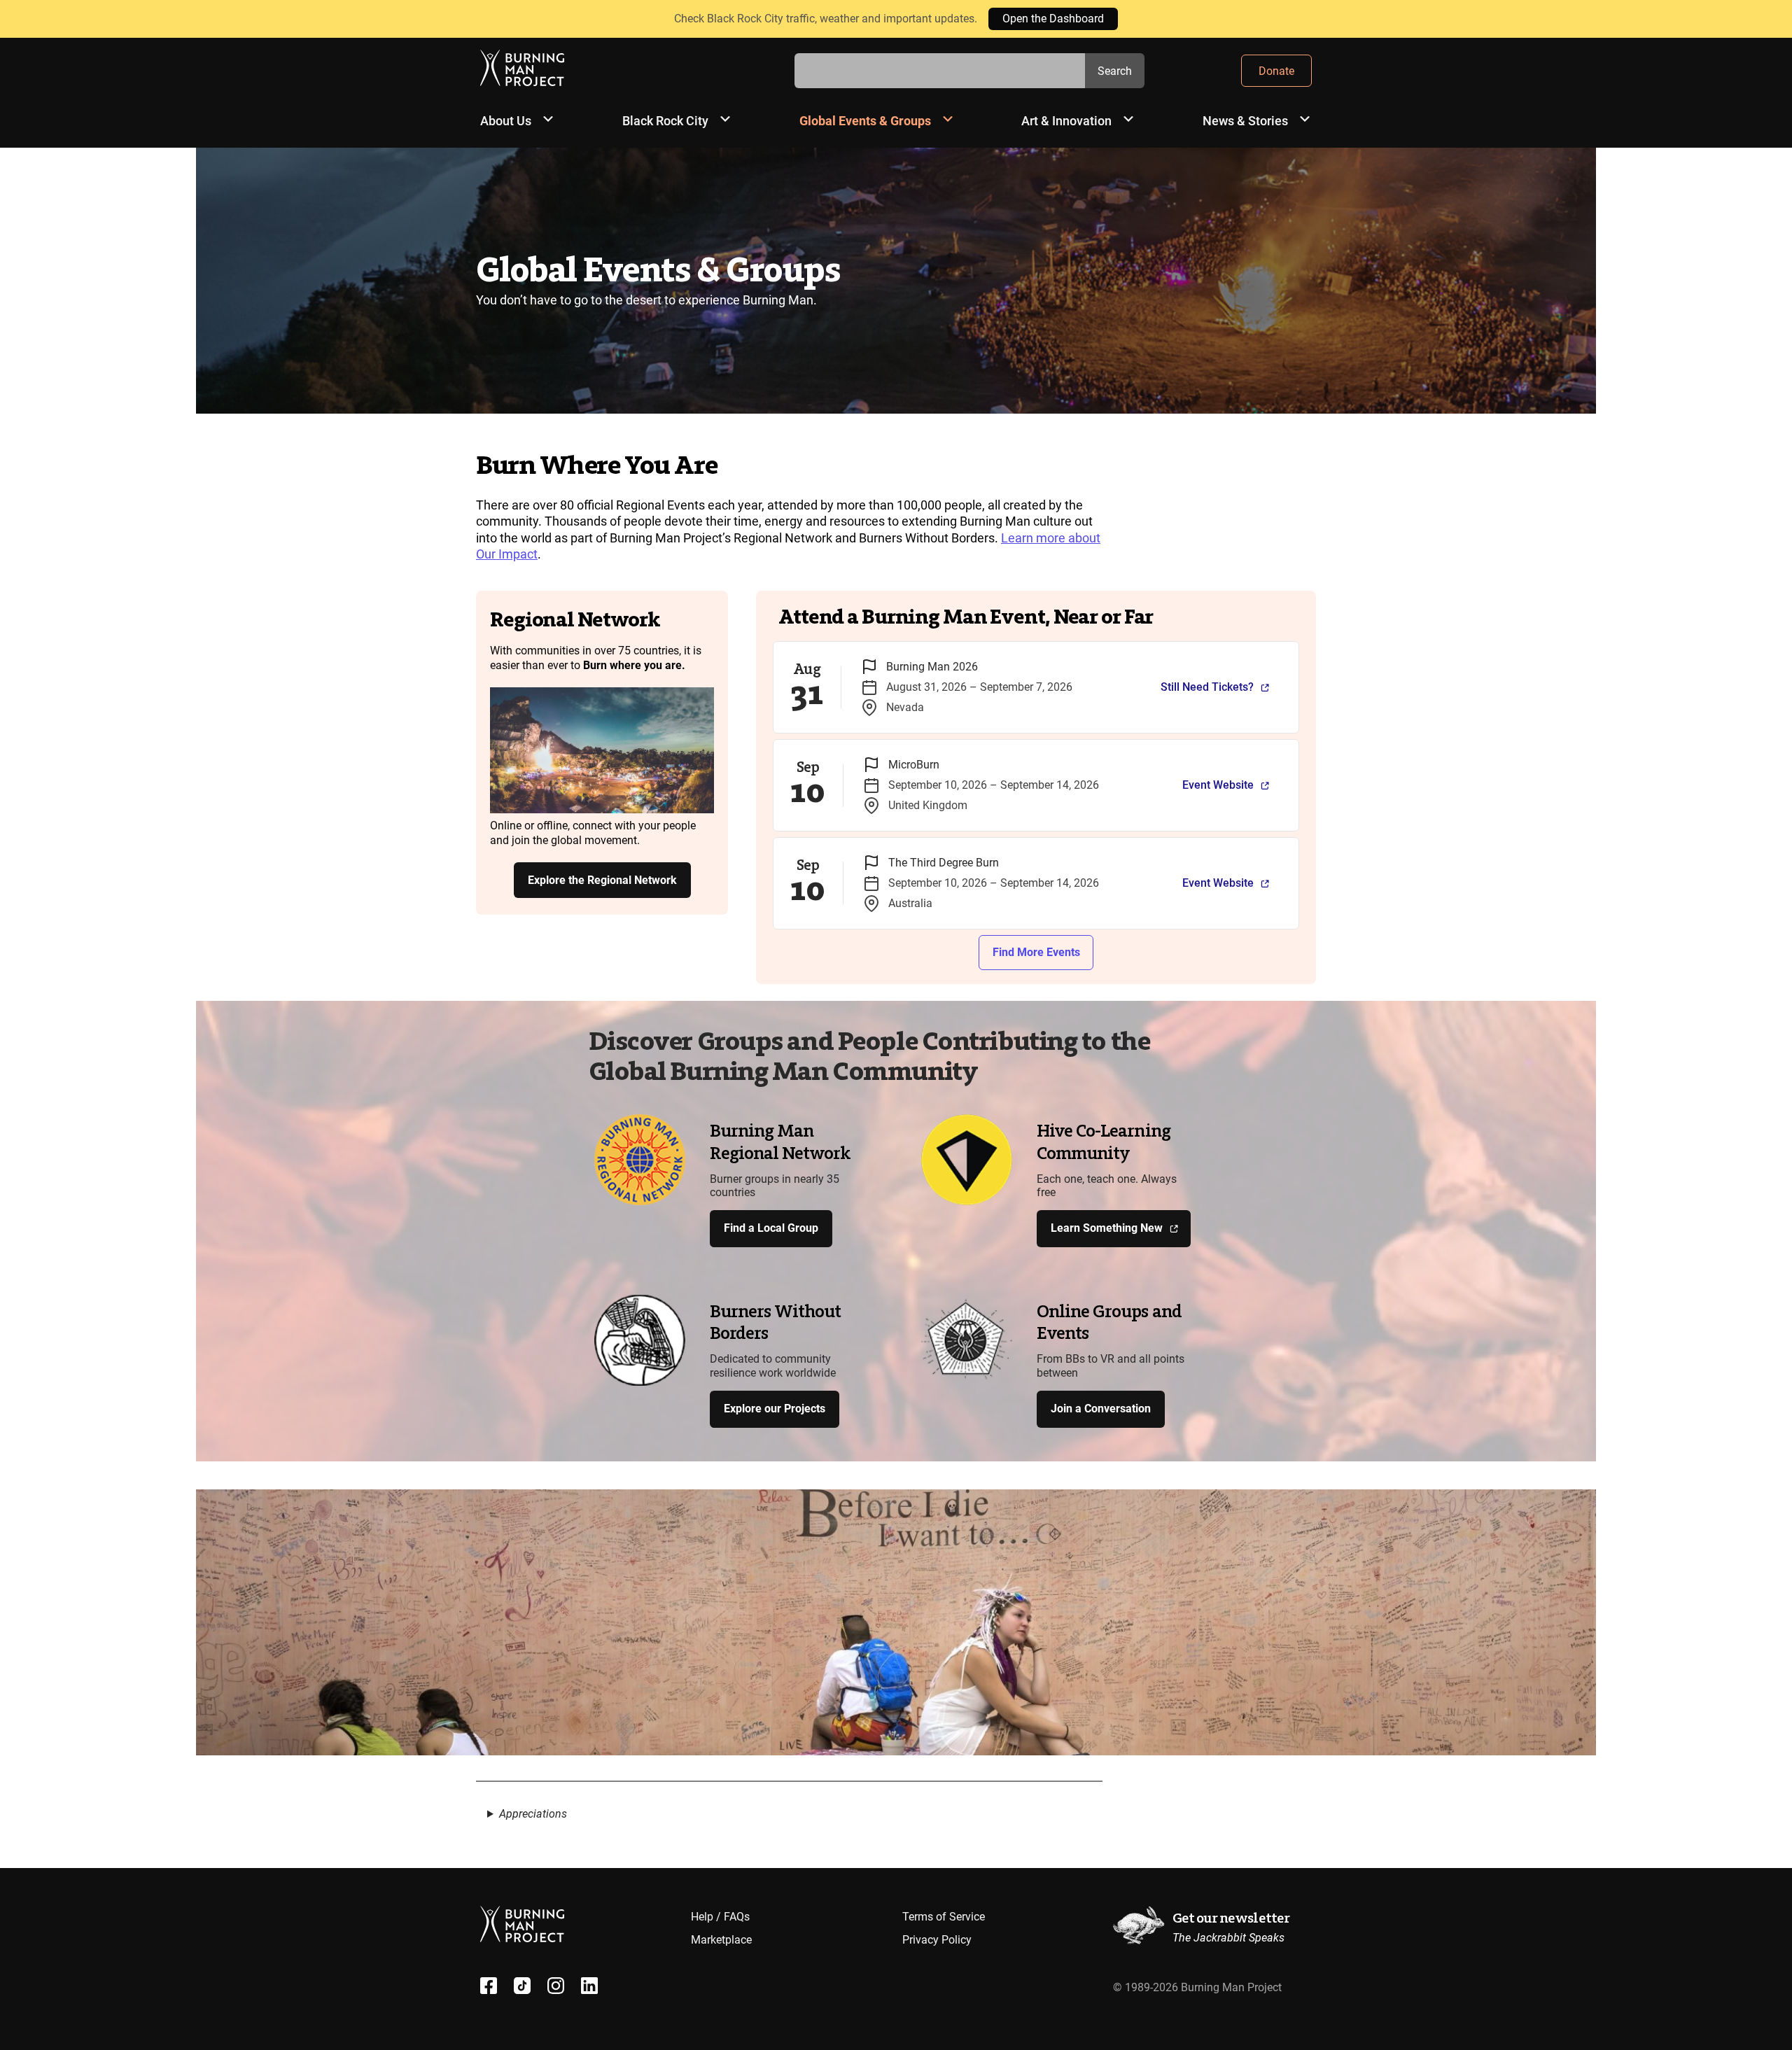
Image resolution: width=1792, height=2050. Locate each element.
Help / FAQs (720, 1917)
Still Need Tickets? (1207, 687)
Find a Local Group (771, 1228)
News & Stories (1245, 121)
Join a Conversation (1101, 1409)
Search (1115, 71)
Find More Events (1036, 952)
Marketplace (721, 1940)
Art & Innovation (1066, 121)
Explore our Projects (775, 1409)
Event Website (1218, 785)
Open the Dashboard (1053, 19)
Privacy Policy (937, 1940)
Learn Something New (1107, 1228)
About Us (506, 121)
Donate (1276, 71)
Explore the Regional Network (602, 880)
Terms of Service (944, 1917)
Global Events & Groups (865, 121)
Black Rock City (665, 121)
